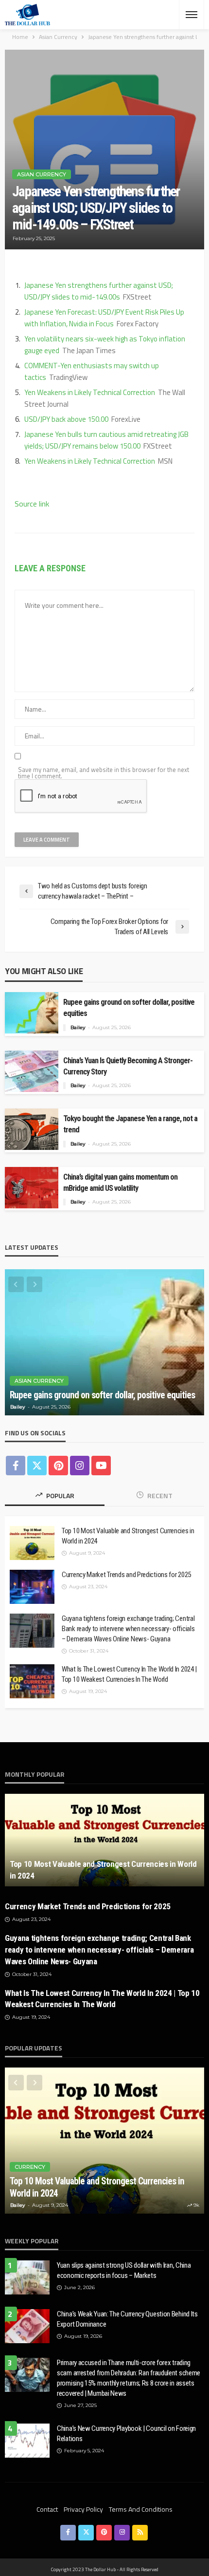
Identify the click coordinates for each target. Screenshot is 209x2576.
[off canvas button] (192, 15)
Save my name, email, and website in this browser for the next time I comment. (104, 773)
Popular (60, 1495)
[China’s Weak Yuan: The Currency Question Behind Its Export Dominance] (27, 2326)
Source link (32, 504)
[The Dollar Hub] (27, 15)
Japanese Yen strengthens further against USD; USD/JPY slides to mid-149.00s (99, 291)
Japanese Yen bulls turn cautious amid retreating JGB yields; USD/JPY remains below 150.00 (106, 440)
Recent (159, 1495)
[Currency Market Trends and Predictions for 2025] (32, 1587)
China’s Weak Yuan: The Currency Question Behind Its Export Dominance (127, 2319)
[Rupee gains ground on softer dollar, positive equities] (104, 1342)
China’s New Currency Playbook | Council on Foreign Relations (126, 2434)
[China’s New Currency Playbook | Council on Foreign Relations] (27, 2441)
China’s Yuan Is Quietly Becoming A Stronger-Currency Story (128, 1066)
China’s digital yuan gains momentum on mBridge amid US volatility (120, 1183)
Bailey (78, 1027)
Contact (47, 2509)
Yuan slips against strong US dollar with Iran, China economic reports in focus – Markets (124, 2270)
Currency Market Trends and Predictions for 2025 (126, 1575)
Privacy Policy (83, 2509)
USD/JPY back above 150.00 (66, 419)
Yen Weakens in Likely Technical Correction (90, 392)
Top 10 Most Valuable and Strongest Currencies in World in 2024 (128, 1536)
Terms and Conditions (141, 2509)
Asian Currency (42, 174)
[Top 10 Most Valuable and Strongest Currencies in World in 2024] (32, 1543)
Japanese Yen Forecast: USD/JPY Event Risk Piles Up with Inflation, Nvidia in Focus (104, 318)
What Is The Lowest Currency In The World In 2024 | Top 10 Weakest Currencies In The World (129, 1674)
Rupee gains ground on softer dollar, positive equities (129, 1008)
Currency (30, 2167)
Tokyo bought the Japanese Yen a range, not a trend (130, 1124)
